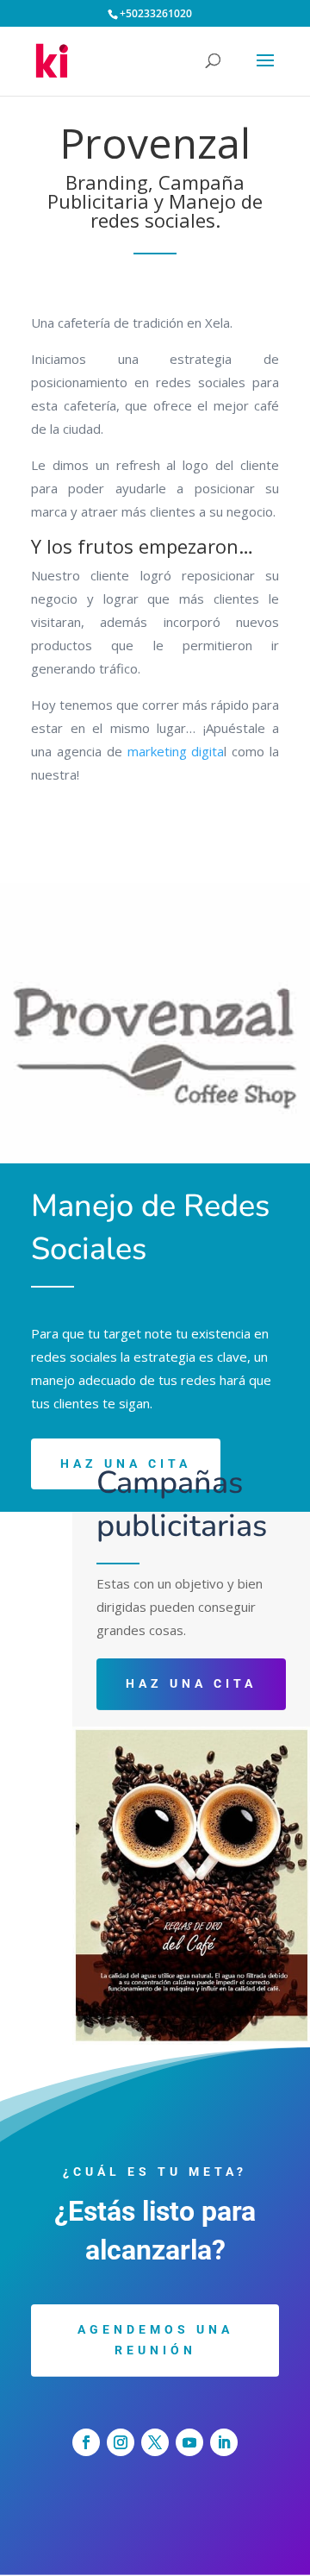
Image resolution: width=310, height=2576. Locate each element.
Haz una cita (191, 1683)
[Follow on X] (155, 2442)
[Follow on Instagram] (121, 2442)
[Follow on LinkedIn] (224, 2442)
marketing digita (176, 751)
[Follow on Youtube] (189, 2442)
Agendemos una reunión (155, 2340)
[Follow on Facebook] (86, 2442)
